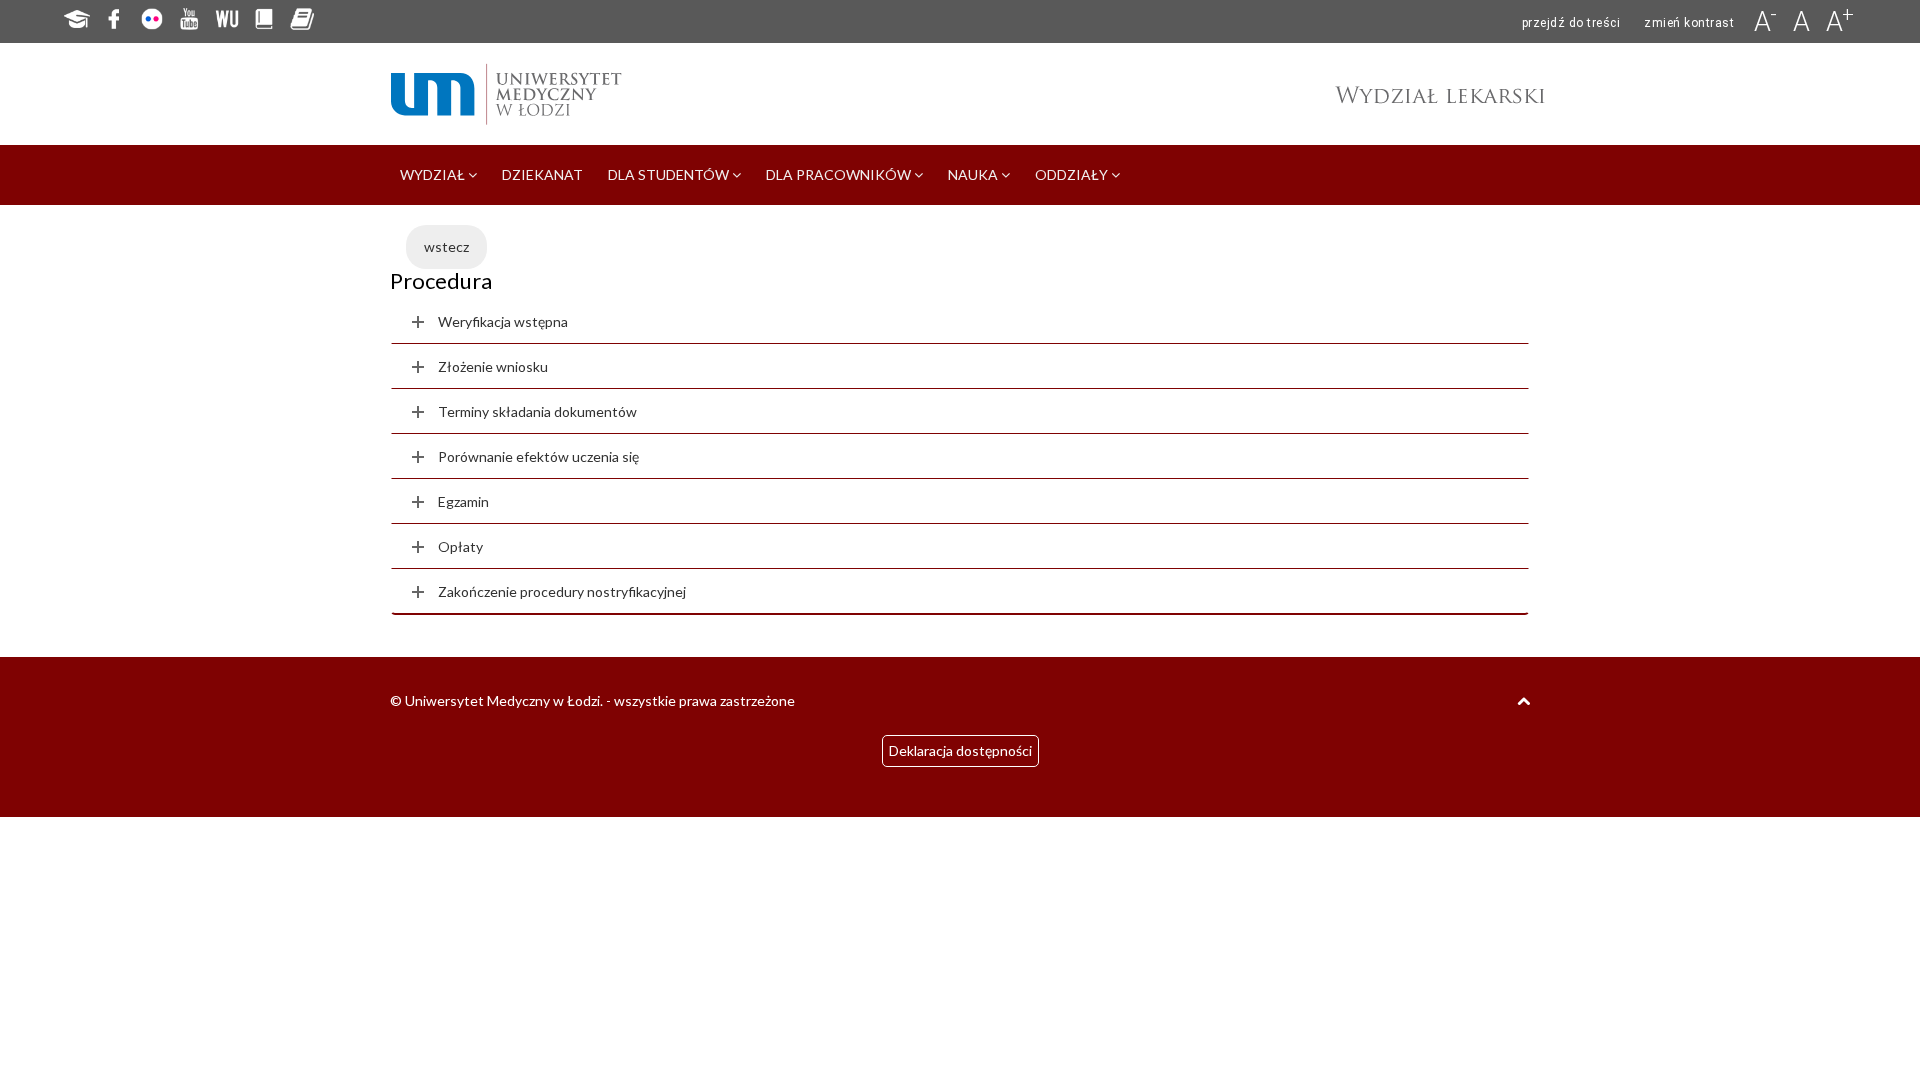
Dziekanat (542, 174)
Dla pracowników (840, 174)
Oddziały (1073, 174)
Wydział (434, 174)
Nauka (974, 174)
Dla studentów (670, 174)
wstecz (446, 246)
